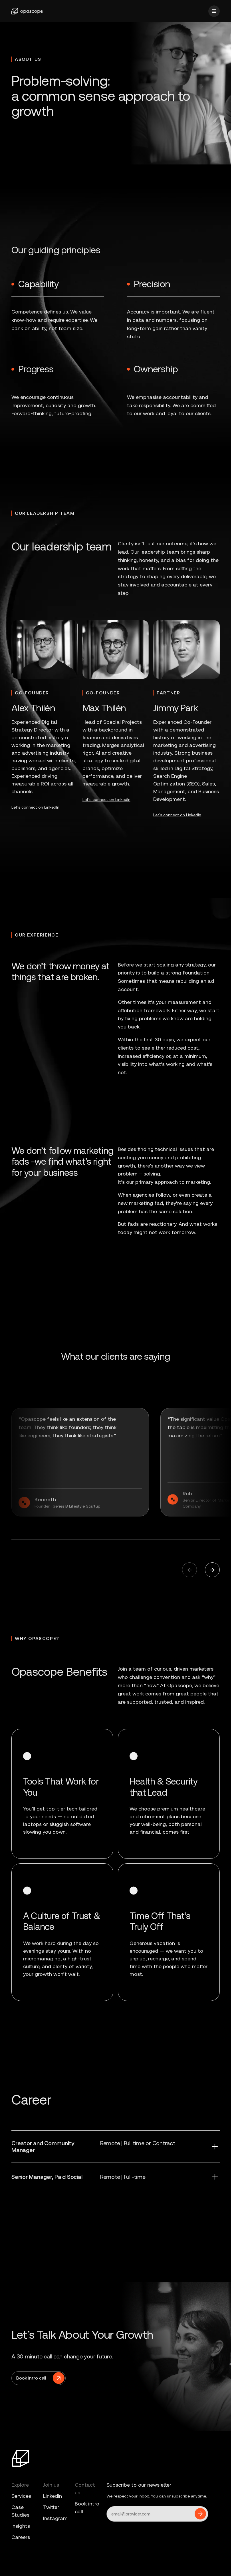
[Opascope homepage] (27, 11)
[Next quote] (189, 1570)
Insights (21, 2526)
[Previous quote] (212, 1570)
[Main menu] (214, 11)
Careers (21, 2537)
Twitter (51, 2507)
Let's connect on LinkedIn (35, 807)
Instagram (55, 2518)
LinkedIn (53, 2496)
